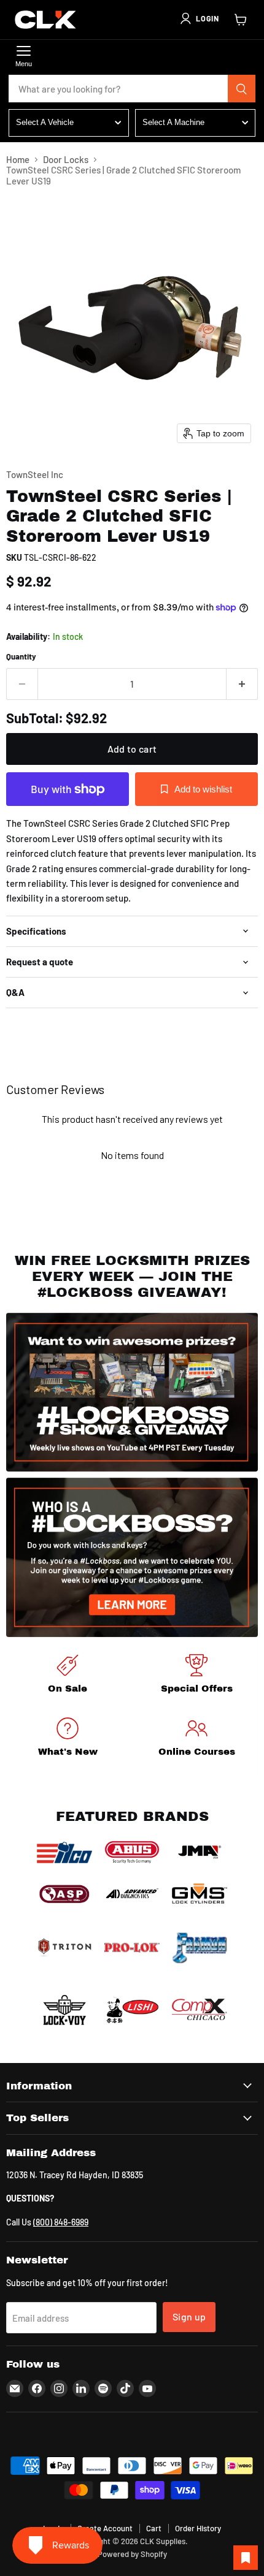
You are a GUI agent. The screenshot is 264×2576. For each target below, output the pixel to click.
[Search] (242, 89)
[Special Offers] (196, 1676)
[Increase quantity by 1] (242, 684)
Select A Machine (173, 122)
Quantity (21, 657)
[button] (199, 18)
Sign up (189, 2316)
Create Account (105, 2528)
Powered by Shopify (132, 2554)
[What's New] (68, 1739)
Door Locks (66, 160)
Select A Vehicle (45, 122)
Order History (198, 2528)
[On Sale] (68, 1676)
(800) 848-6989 (61, 2222)
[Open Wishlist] (246, 2558)
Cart (154, 2528)
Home (18, 160)
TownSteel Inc (35, 474)
